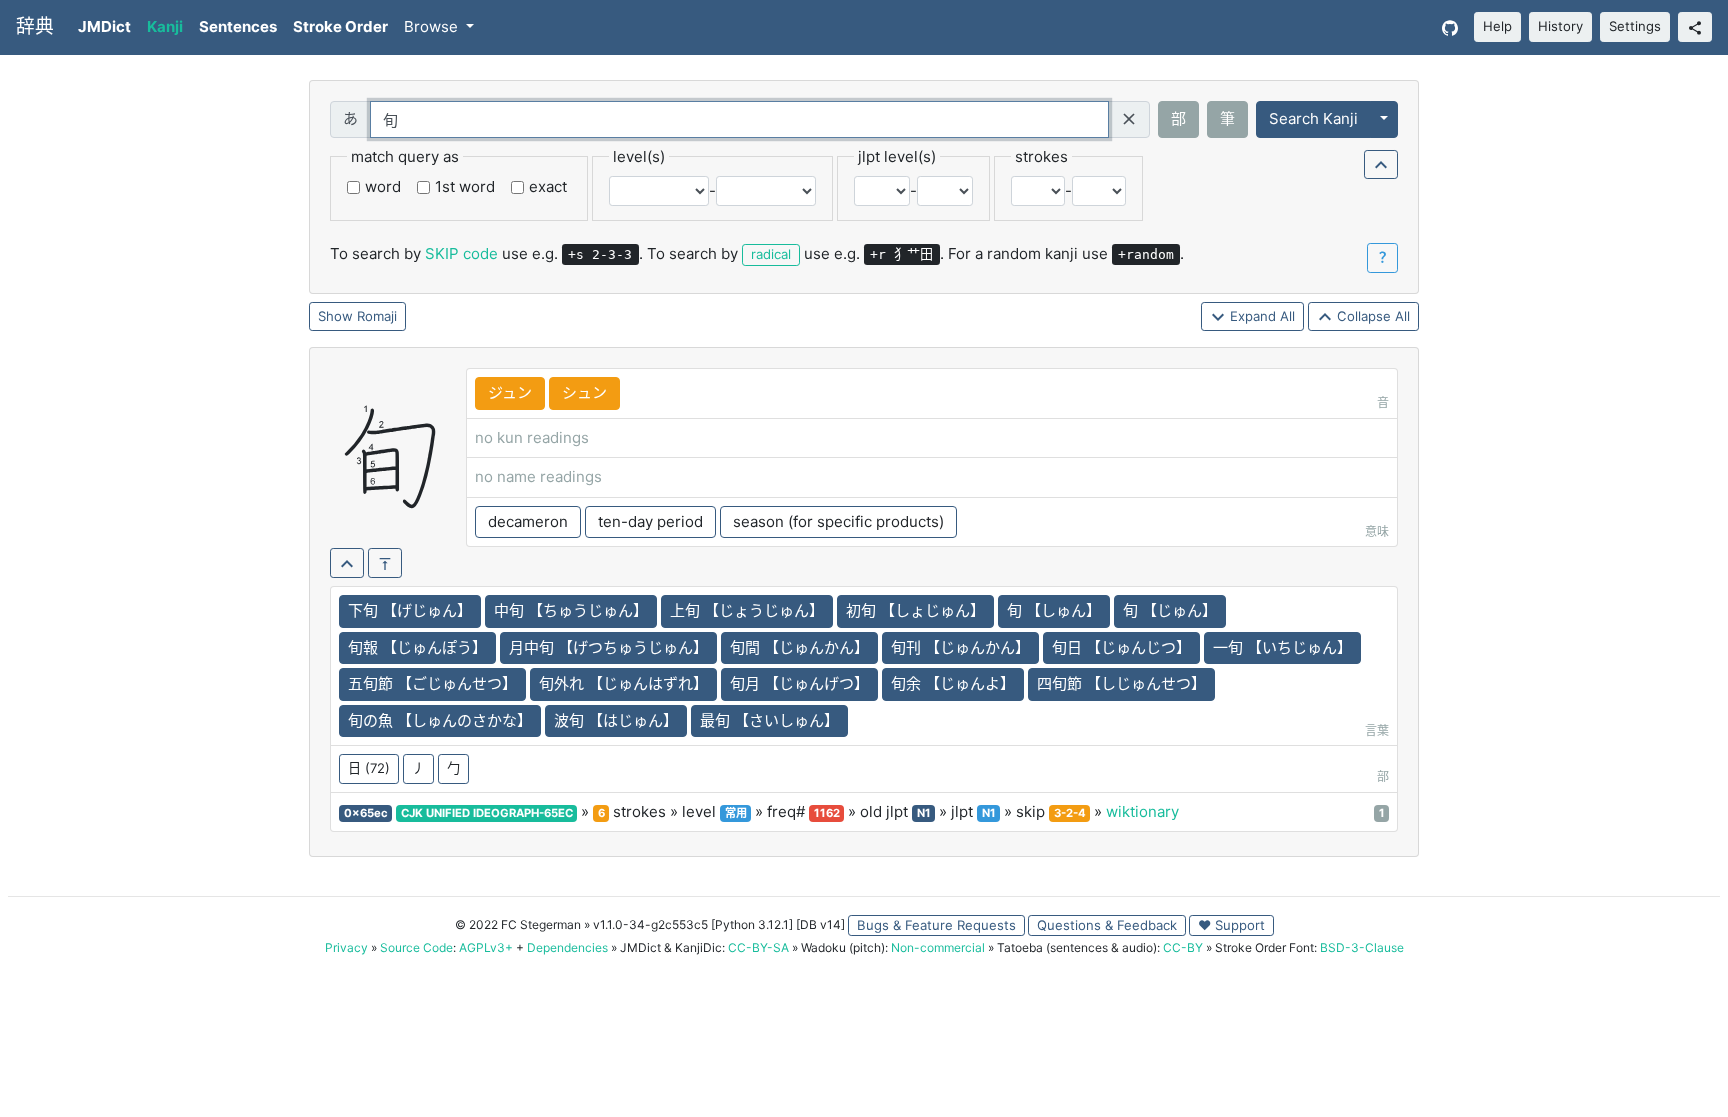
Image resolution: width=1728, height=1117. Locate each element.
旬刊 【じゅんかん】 (960, 647)
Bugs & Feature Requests (936, 925)
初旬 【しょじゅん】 (915, 610)
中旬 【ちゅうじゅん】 (571, 610)
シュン (584, 392)
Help (1497, 26)
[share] (1695, 27)
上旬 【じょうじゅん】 (747, 610)
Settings (1635, 26)
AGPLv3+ (486, 947)
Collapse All (1371, 316)
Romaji (377, 316)
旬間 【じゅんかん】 (799, 647)
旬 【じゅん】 (1170, 610)
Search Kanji (1313, 118)
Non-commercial (938, 947)
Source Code (416, 947)
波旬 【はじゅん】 (616, 720)
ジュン (510, 392)
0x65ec (366, 813)
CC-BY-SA (758, 947)
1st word (465, 186)
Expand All (1260, 316)
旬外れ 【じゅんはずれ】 (623, 683)
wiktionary (1142, 811)
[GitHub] (1450, 27)
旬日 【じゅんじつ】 (1121, 647)
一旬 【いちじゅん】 (1282, 647)
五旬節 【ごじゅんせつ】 (432, 683)
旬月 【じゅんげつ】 (799, 683)
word (383, 186)
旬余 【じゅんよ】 (953, 683)
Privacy (346, 947)
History (1560, 26)
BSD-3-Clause (1362, 947)
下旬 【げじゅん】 (410, 610)
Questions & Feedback (1107, 925)
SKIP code (461, 253)
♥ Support (1231, 925)
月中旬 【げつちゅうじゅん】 (608, 647)
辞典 (35, 26)
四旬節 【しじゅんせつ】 (1121, 683)
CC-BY (1183, 947)
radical (771, 254)
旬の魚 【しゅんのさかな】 (440, 720)
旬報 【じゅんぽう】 (417, 647)
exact (548, 186)
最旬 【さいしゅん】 (769, 720)
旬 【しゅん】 (1054, 610)
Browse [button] (433, 26)
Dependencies (567, 947)
